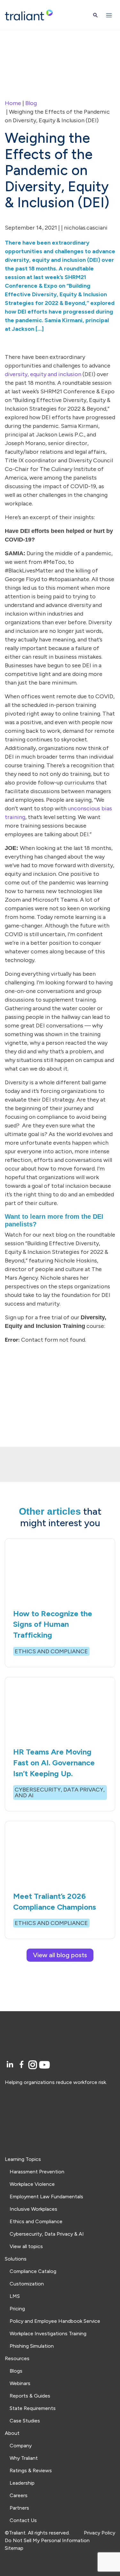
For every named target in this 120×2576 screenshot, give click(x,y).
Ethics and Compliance (36, 2221)
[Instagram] (34, 2065)
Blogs (16, 2371)
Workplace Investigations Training (48, 2334)
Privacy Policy (100, 2533)
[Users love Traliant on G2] (60, 2113)
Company (21, 2446)
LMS (15, 2296)
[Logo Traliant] (29, 15)
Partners (19, 2508)
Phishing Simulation (32, 2346)
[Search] (96, 15)
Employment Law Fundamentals (46, 2197)
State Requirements (33, 2408)
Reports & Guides (30, 2396)
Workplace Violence (32, 2184)
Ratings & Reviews (31, 2470)
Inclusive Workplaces (33, 2209)
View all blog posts (60, 1955)
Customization (27, 2284)
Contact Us (23, 2520)
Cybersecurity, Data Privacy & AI (47, 2234)
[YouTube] (44, 2065)
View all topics (26, 2246)
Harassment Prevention (37, 2172)
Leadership (22, 2483)
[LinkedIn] (11, 2065)
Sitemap (14, 2548)
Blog (31, 103)
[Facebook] (23, 2065)
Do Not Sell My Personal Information (47, 2540)
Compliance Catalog (33, 2271)
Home (13, 103)
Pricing (17, 2309)
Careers (19, 2495)
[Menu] (109, 15)
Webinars (20, 2383)
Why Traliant (24, 2458)
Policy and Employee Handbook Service (55, 2321)
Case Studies (25, 2421)
